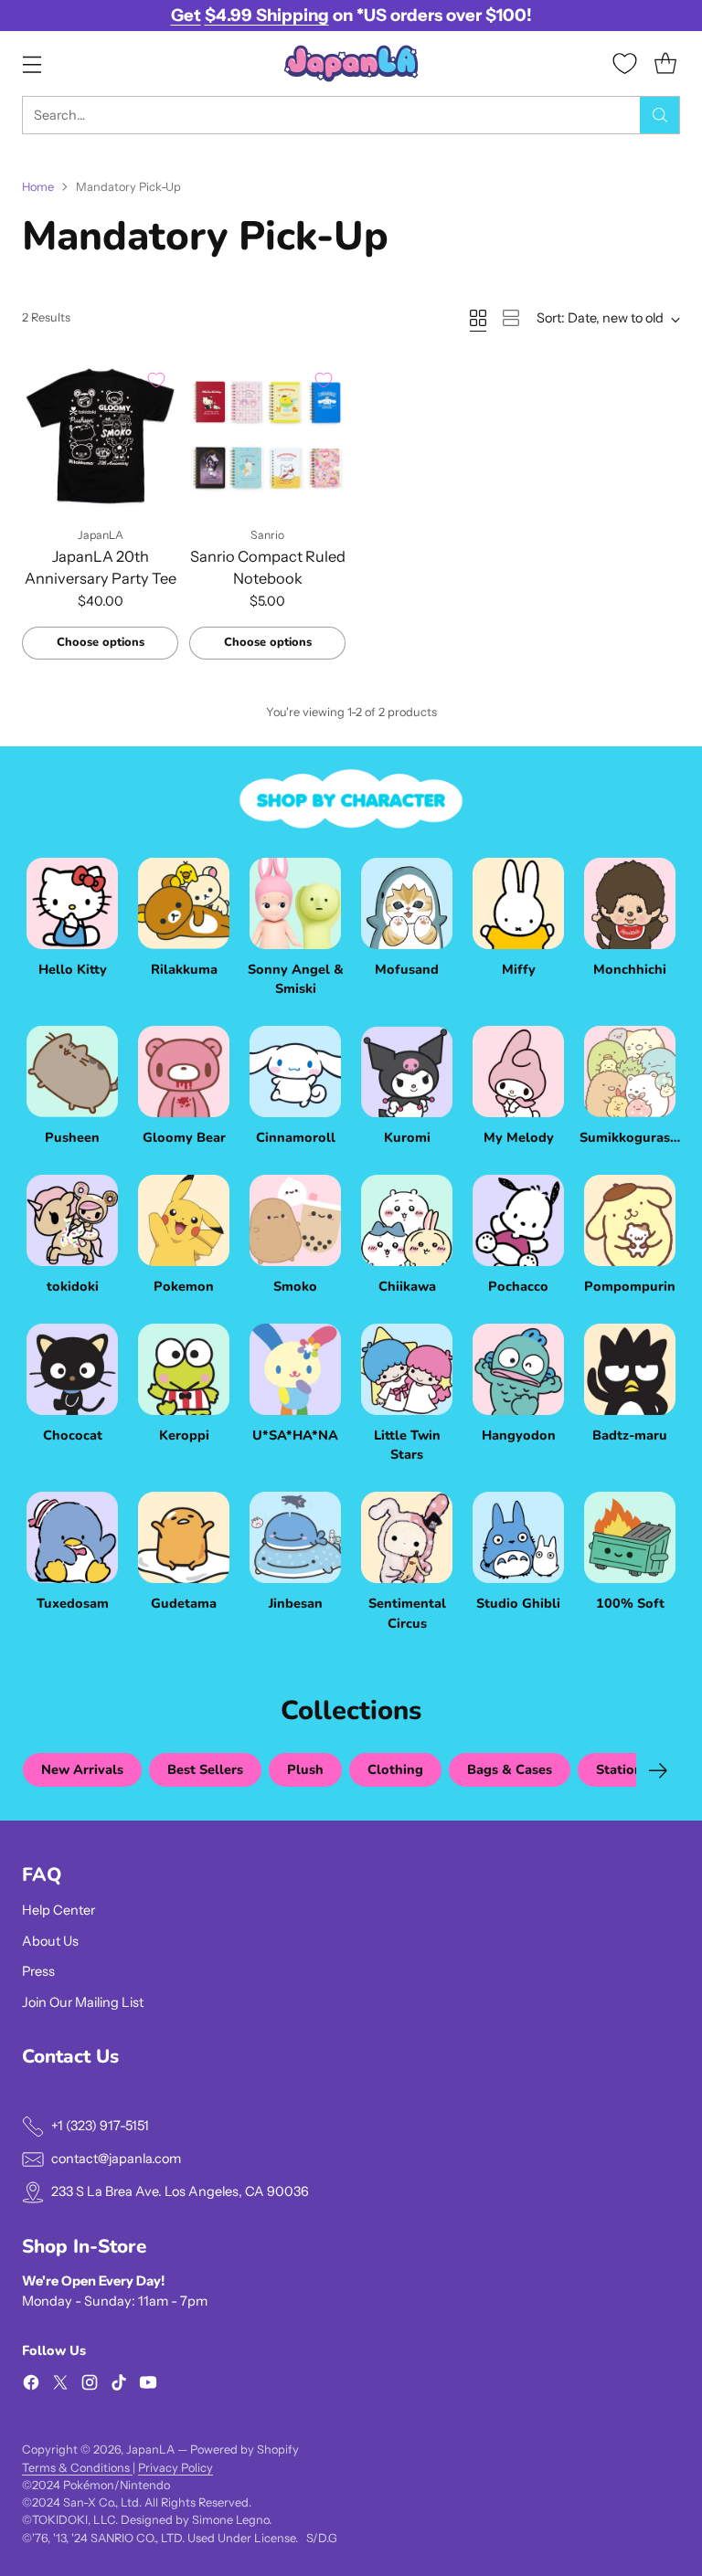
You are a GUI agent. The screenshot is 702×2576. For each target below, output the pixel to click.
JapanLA (150, 2449)
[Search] (660, 115)
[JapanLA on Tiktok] (119, 2386)
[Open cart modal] (665, 63)
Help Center (58, 1910)
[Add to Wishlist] (156, 380)
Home (38, 187)
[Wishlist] (625, 63)
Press (38, 1971)
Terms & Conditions (77, 2468)
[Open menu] (32, 63)
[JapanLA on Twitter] (60, 2386)
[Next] (658, 1770)
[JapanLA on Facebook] (31, 2386)
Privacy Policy (175, 2468)
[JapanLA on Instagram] (90, 2386)
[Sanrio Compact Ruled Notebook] (267, 436)
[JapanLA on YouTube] (148, 2386)
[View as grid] (478, 318)
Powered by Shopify (245, 2449)
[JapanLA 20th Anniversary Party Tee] (100, 436)
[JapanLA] (351, 63)
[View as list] (511, 318)
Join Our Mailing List (83, 2002)
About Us (50, 1941)
